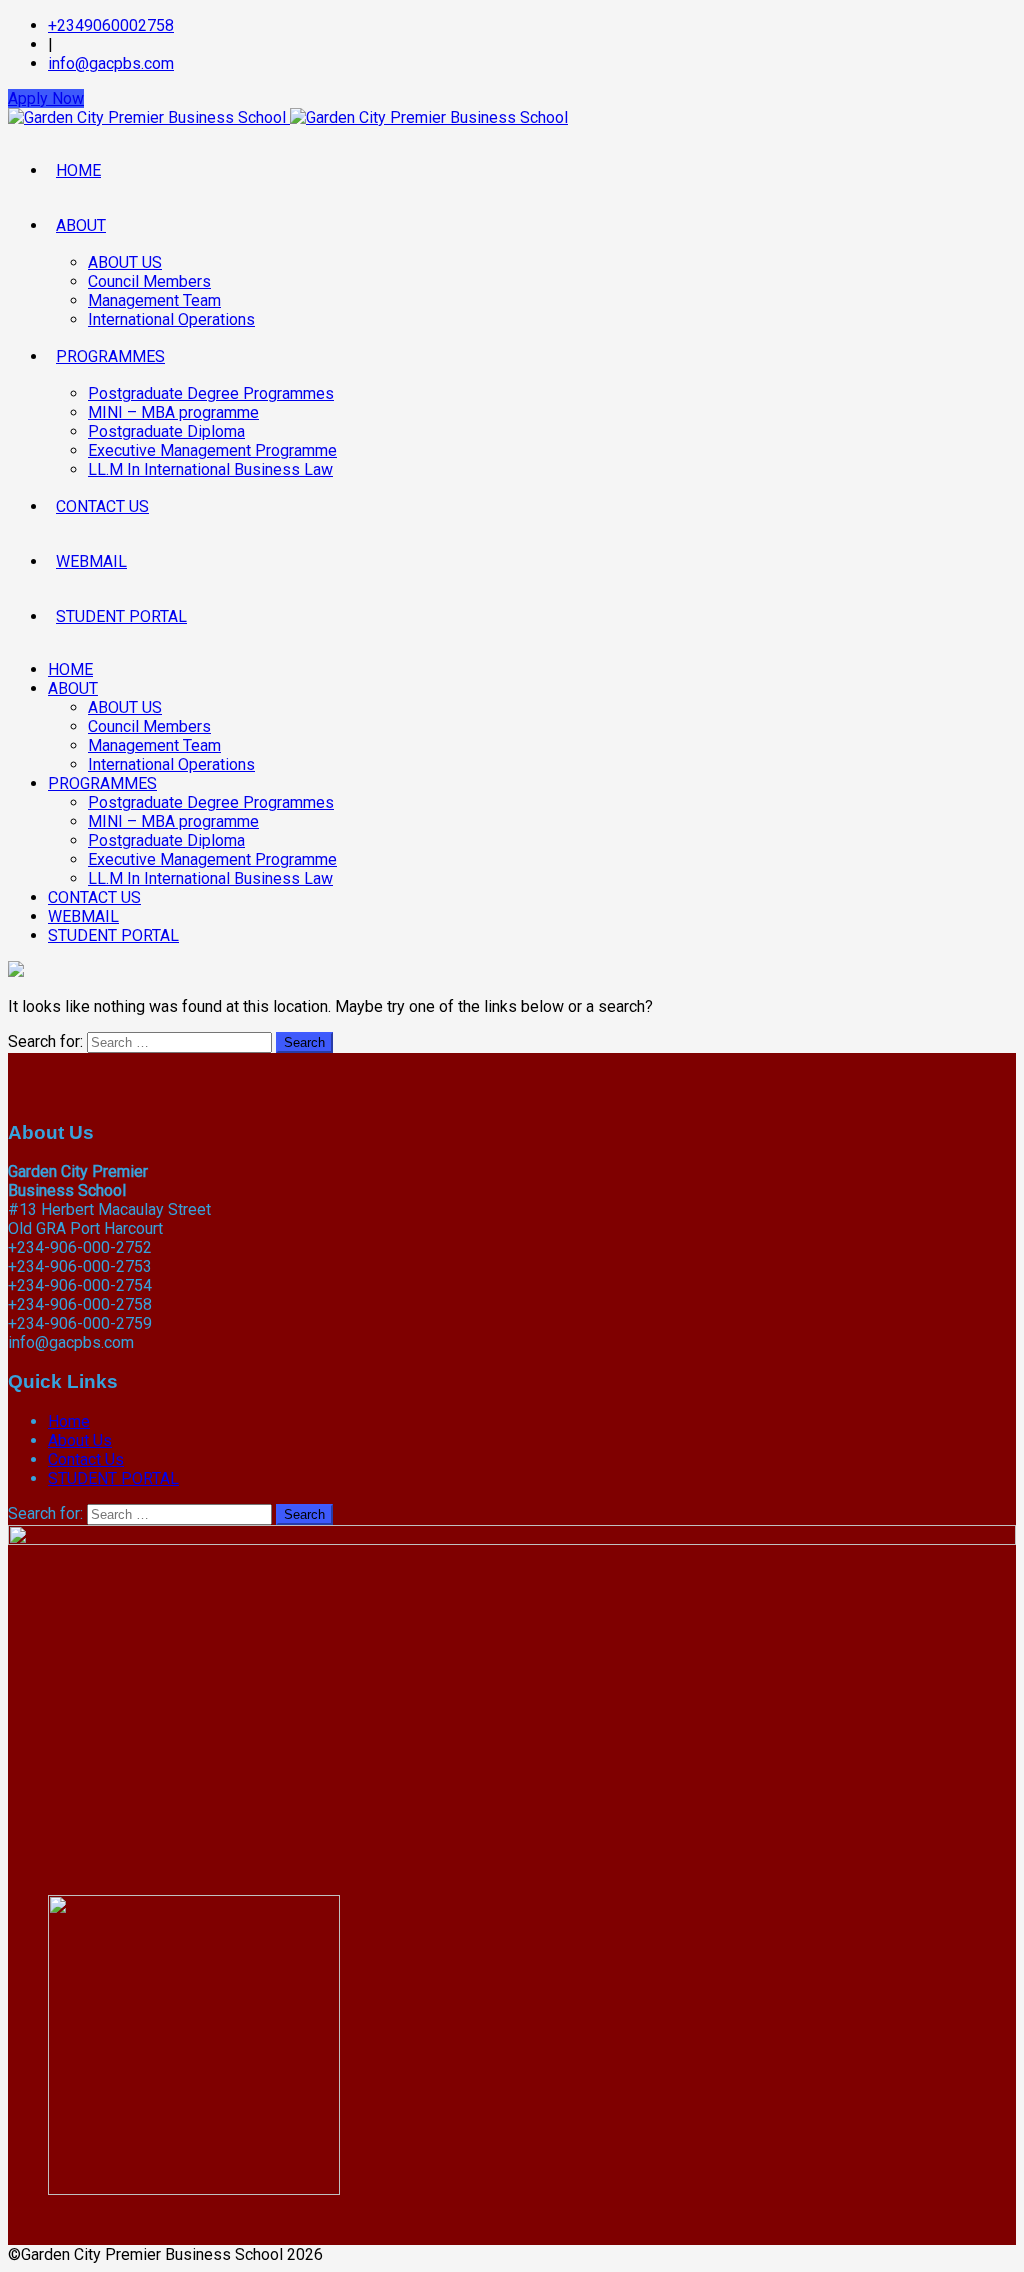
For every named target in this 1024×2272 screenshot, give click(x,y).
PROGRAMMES (110, 356)
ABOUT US (125, 262)
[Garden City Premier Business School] (288, 117)
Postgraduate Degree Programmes (211, 393)
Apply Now (46, 98)
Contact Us (86, 1459)
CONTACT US (102, 506)
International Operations (171, 319)
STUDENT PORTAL (121, 616)
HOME (78, 170)
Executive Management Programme (212, 450)
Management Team (154, 300)
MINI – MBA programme (173, 412)
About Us (80, 1440)
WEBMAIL (91, 561)
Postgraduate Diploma (166, 431)
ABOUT (81, 225)
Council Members (149, 281)
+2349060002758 (111, 25)
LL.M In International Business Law (210, 469)
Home (69, 1421)
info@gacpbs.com (111, 63)
